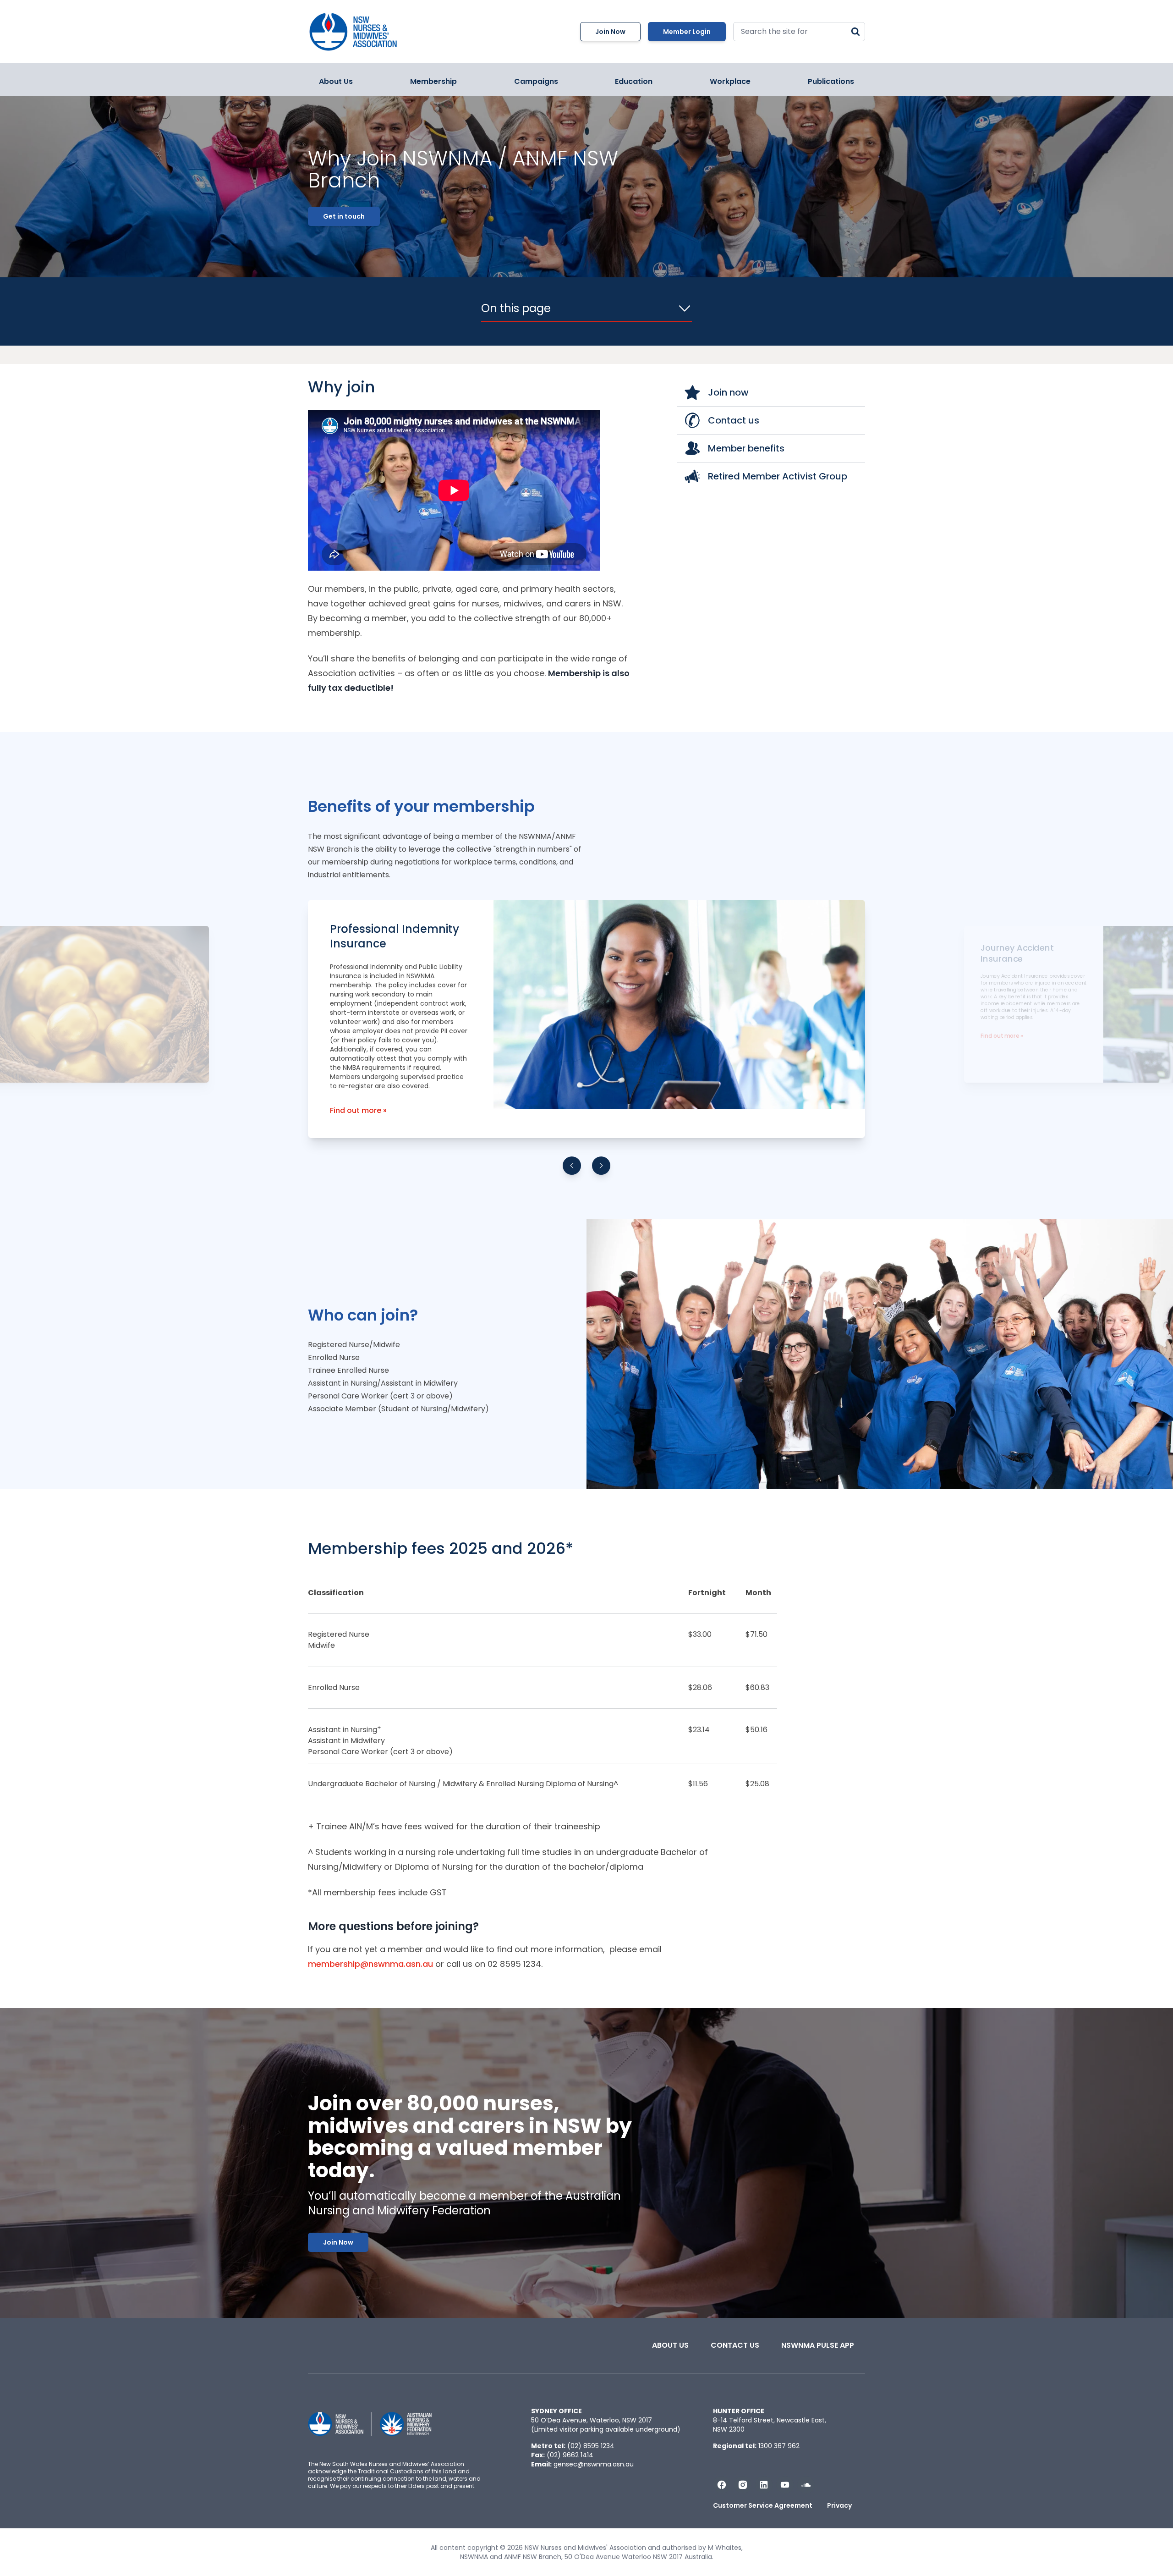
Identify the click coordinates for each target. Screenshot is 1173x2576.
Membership (433, 81)
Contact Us (735, 2345)
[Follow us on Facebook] (722, 2485)
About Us (336, 81)
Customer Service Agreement (763, 2505)
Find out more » (358, 1110)
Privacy (839, 2505)
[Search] (855, 32)
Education (634, 81)
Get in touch (344, 216)
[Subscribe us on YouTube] (785, 2485)
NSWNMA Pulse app (818, 2345)
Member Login (687, 32)
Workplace (730, 81)
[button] (572, 1166)
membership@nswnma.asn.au (370, 1964)
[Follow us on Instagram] (743, 2485)
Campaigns (536, 81)
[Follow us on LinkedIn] (764, 2485)
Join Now (610, 32)
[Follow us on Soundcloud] (806, 2485)
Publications (831, 81)
